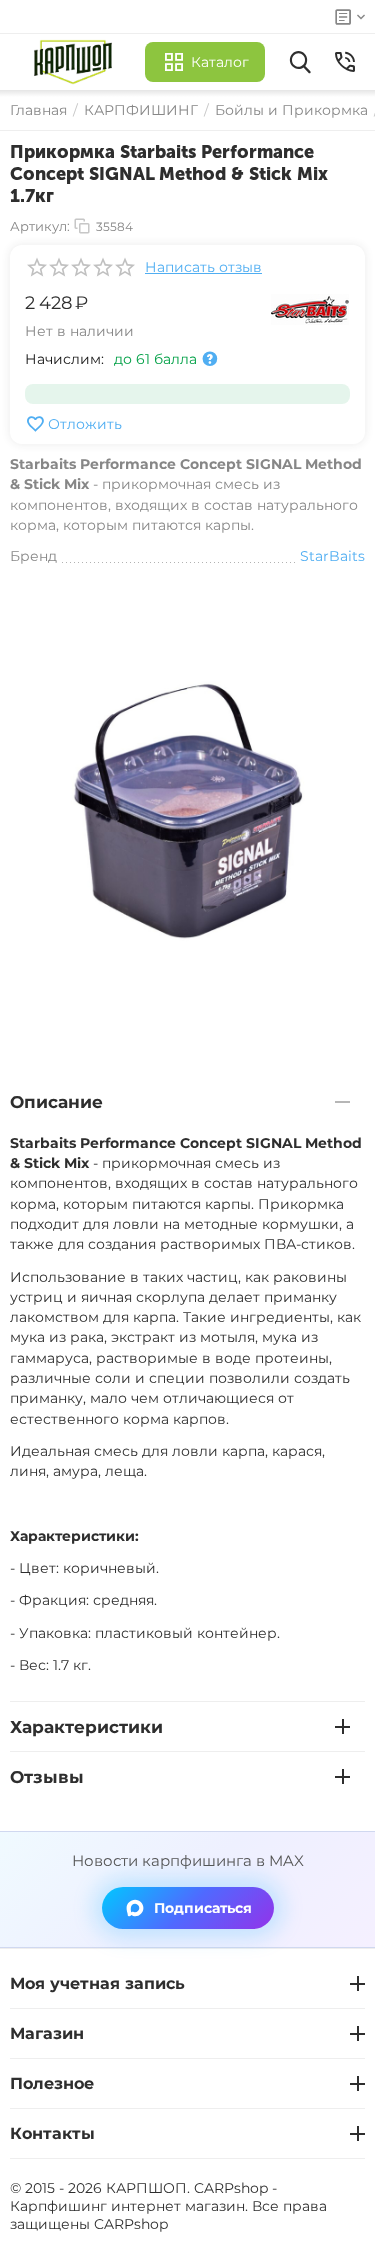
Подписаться (203, 1908)
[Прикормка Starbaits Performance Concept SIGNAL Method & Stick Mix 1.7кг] (187, 810)
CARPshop (131, 2224)
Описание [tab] (56, 1102)
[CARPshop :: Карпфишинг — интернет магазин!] (77, 62)
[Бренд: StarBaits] (310, 308)
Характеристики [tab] (86, 1727)
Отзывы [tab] (47, 1777)
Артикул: (40, 226)
